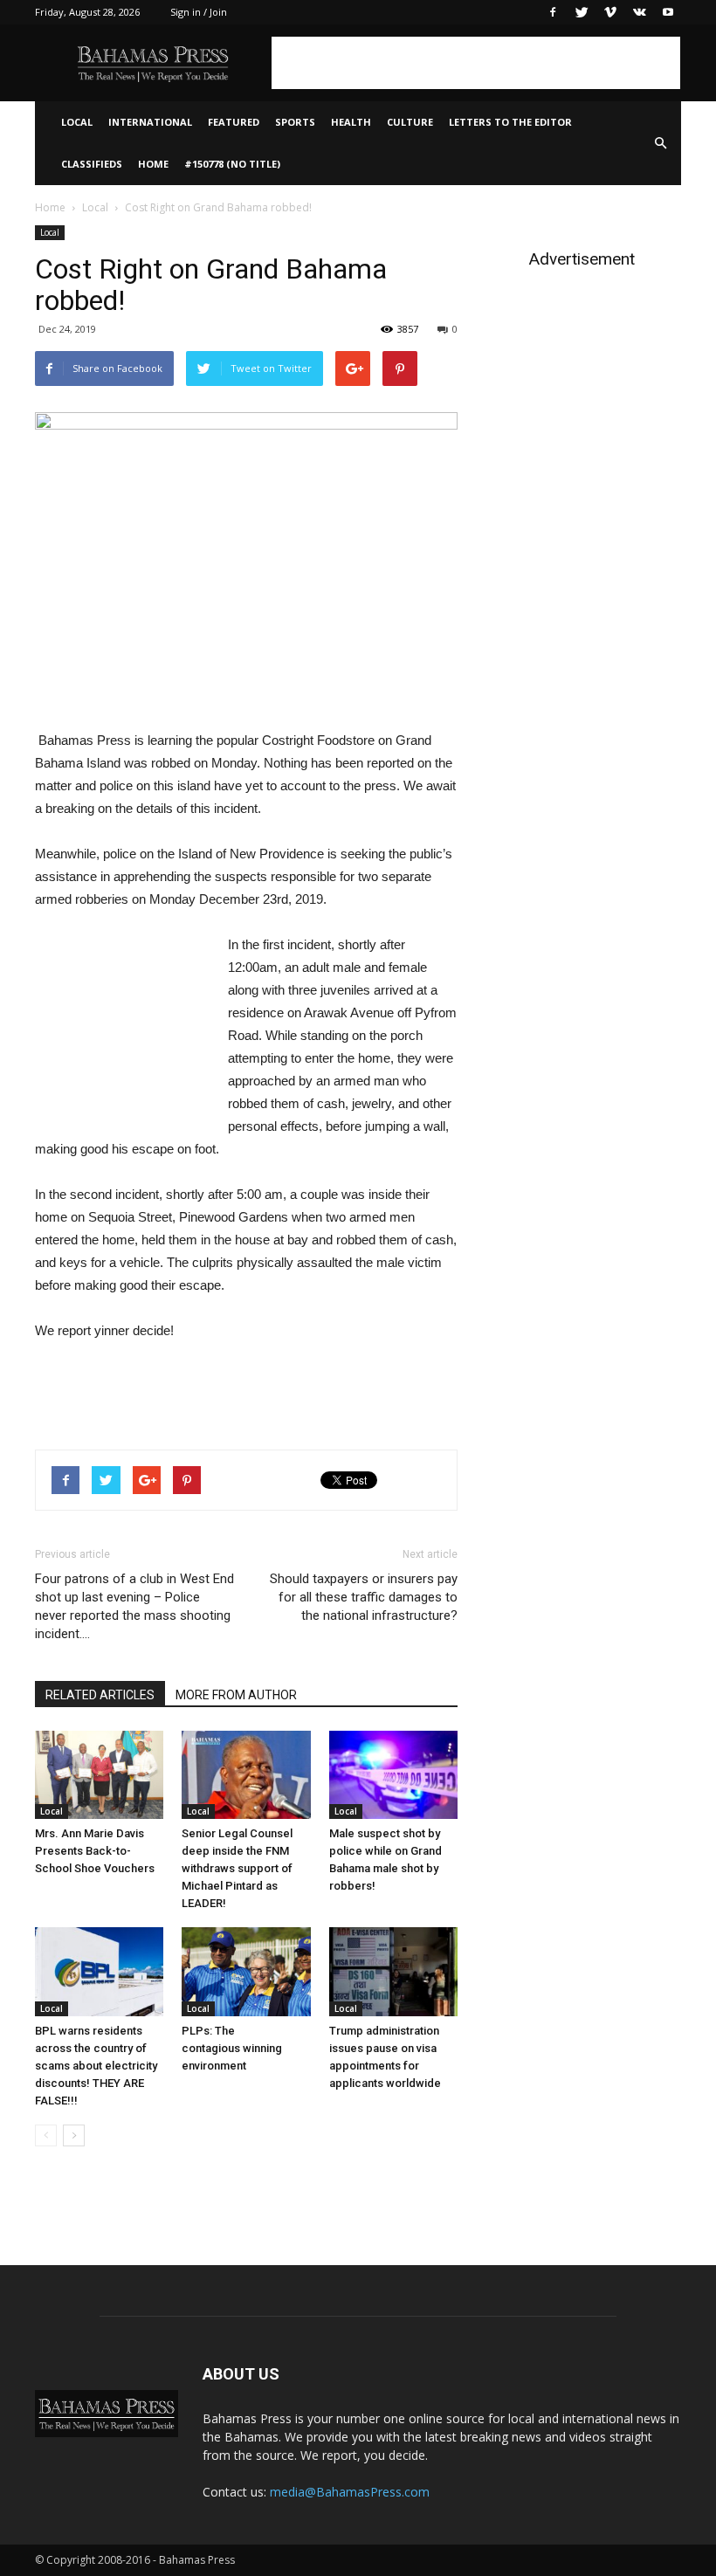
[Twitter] (582, 12)
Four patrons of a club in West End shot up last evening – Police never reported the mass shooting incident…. (134, 1606)
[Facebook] (553, 12)
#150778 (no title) (232, 164)
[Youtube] (668, 12)
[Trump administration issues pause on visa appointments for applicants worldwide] (393, 1971)
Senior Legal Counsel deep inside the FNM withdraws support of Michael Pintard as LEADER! (237, 1868)
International (150, 122)
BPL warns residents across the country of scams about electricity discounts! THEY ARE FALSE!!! (96, 2066)
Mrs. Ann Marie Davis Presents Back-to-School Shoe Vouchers (95, 1851)
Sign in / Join (199, 12)
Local (77, 122)
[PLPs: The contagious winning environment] (246, 1971)
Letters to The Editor (510, 122)
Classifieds (92, 164)
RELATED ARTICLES (100, 1695)
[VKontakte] (639, 12)
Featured (234, 122)
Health (351, 122)
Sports (295, 122)
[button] (660, 143)
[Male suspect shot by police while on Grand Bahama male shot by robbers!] (393, 1775)
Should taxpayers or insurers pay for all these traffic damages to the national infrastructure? (364, 1597)
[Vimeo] (610, 12)
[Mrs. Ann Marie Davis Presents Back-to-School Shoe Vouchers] (99, 1775)
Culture (410, 122)
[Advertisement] (476, 63)
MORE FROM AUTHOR (236, 1695)
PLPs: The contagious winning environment (232, 2048)
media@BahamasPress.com (350, 2492)
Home (153, 164)
